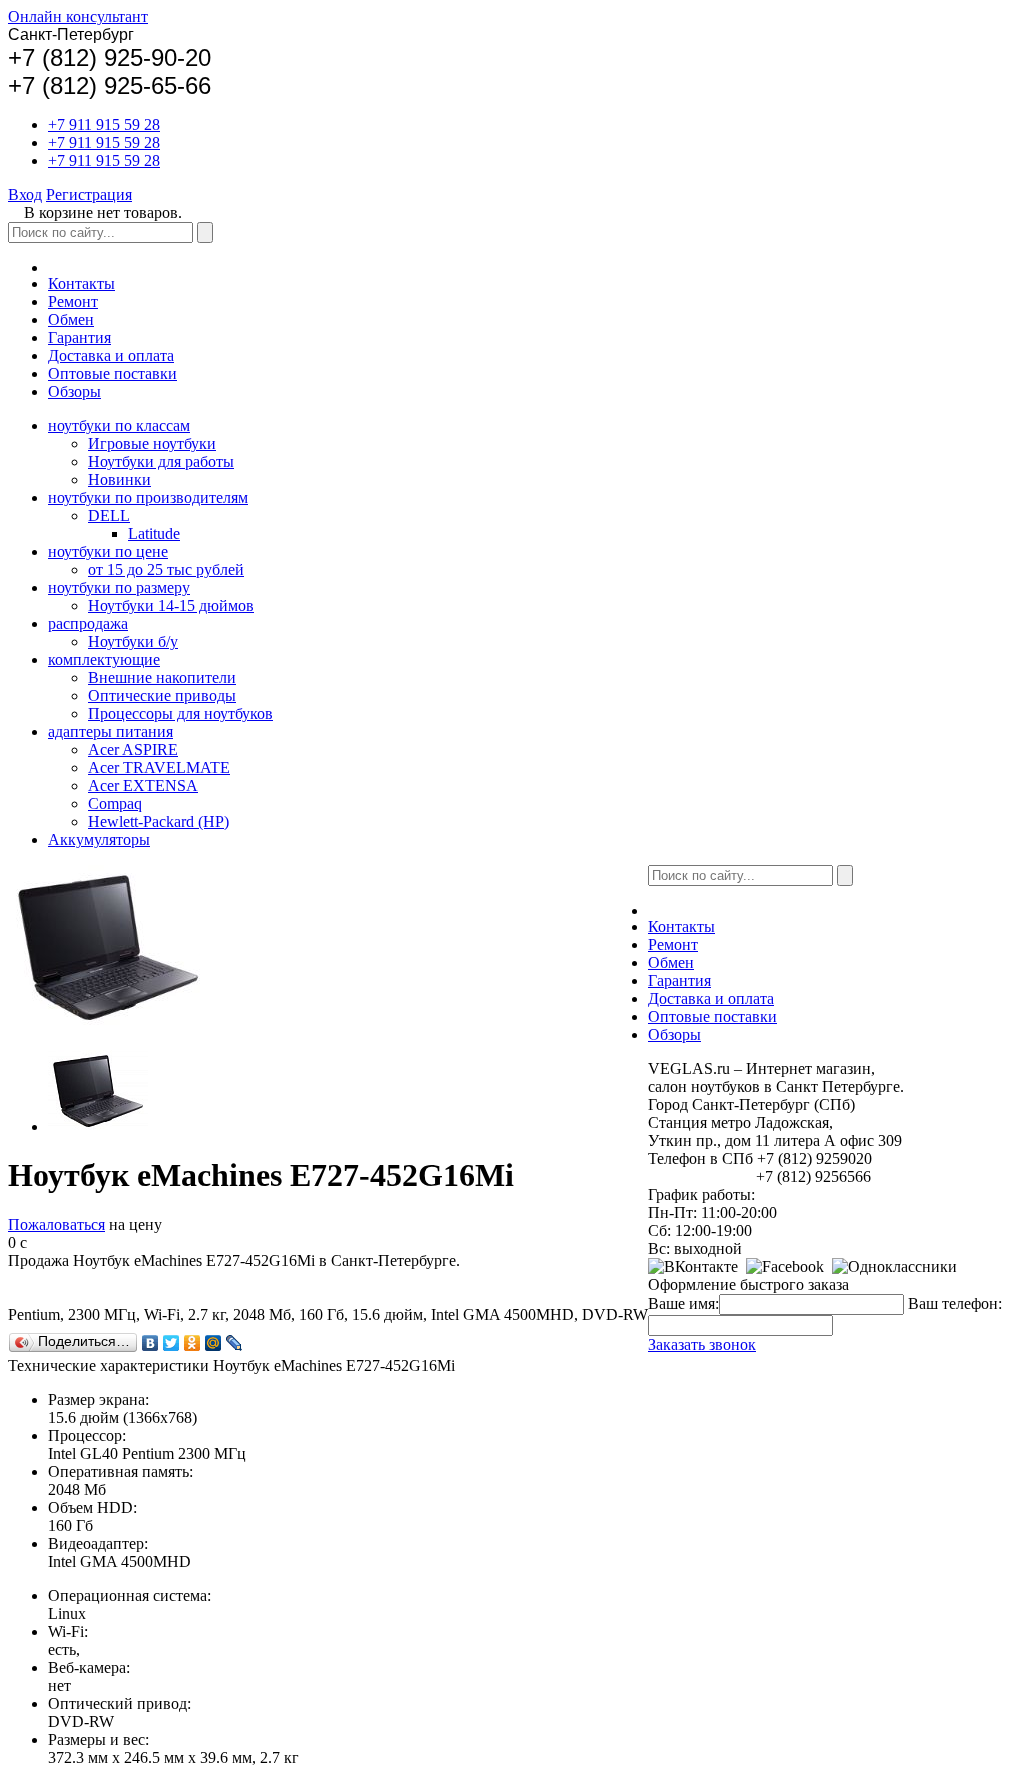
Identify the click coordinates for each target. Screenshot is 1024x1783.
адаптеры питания (110, 731)
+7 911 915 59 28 (104, 124)
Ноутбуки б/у (133, 641)
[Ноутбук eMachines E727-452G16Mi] (98, 1126)
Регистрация (89, 194)
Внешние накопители (162, 677)
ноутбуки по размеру (119, 587)
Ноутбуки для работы (161, 461)
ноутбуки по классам (119, 425)
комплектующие (104, 659)
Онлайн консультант (78, 16)
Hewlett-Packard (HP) (158, 821)
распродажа (88, 623)
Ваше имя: (683, 1303)
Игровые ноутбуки (152, 443)
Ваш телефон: (955, 1303)
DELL (109, 515)
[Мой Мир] (213, 1343)
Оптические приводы (162, 695)
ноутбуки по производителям (148, 497)
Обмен (71, 319)
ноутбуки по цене (108, 551)
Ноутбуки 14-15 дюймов (171, 605)
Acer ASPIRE (133, 749)
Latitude (154, 533)
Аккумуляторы (99, 839)
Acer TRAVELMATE (159, 767)
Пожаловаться (56, 1224)
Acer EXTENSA (143, 785)
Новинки (119, 479)
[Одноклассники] (192, 1343)
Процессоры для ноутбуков (180, 713)
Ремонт (73, 301)
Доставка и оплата (111, 355)
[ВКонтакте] (150, 1343)
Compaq (115, 803)
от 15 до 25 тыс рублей (166, 569)
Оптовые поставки (112, 373)
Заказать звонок (702, 1344)
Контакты (81, 283)
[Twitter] (171, 1343)
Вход (25, 194)
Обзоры (74, 391)
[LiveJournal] (234, 1343)
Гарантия (79, 337)
